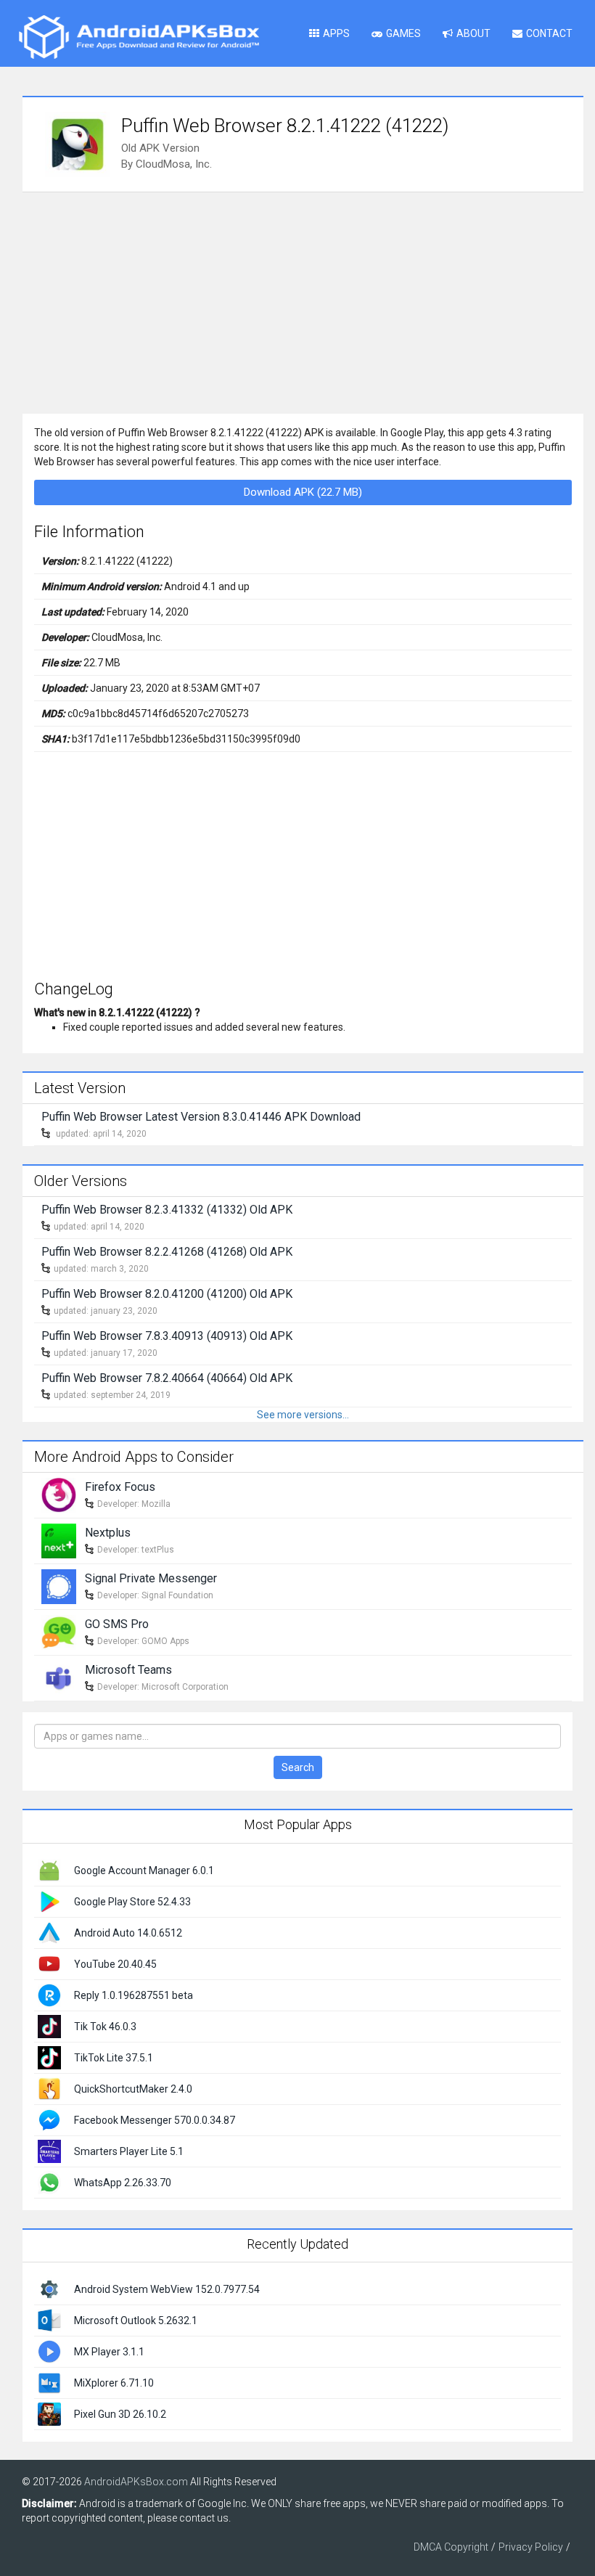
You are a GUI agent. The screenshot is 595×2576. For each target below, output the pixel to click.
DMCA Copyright (451, 2547)
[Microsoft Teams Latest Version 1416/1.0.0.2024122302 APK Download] (59, 1677)
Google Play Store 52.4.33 (132, 1902)
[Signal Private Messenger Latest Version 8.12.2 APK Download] (59, 1585)
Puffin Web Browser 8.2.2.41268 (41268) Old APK (167, 1252)
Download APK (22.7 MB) (303, 492)
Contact (549, 33)
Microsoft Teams (128, 1670)
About (473, 33)
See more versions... (303, 1415)
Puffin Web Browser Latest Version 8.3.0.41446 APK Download (201, 1117)
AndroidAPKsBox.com (136, 2482)
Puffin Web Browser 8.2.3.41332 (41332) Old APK (167, 1210)
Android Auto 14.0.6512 (128, 1933)
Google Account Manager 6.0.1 (144, 1870)
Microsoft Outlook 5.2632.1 (136, 2321)
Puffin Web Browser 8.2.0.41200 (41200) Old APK (167, 1294)
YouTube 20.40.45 (115, 1964)
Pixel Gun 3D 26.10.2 (120, 2414)
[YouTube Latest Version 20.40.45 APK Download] (49, 1963)
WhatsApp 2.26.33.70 (123, 2183)
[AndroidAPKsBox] (139, 36)
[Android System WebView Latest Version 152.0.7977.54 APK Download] (49, 2289)
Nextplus (108, 1533)
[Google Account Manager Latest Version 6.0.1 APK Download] (49, 1869)
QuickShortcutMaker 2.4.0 (133, 2089)
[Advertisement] (303, 301)
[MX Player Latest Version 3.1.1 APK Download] (49, 2351)
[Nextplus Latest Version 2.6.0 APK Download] (59, 1540)
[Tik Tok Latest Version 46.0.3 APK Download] (49, 2025)
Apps (336, 33)
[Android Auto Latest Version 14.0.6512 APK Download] (49, 1931)
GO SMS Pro (117, 1624)
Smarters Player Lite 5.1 (129, 2151)
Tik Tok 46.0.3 (105, 2027)
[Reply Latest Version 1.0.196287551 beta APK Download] (49, 1994)
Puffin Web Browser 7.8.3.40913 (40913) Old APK (167, 1336)
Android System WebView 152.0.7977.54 (167, 2289)
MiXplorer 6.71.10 (114, 2383)
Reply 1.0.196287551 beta (134, 1995)
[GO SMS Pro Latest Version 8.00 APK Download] (59, 1631)
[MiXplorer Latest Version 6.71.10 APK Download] (49, 2382)
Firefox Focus (120, 1487)
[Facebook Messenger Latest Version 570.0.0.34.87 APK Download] (49, 2119)
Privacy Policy (531, 2547)
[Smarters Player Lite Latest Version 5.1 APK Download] (49, 2150)
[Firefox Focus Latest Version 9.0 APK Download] (59, 1494)
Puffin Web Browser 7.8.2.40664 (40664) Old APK (167, 1378)
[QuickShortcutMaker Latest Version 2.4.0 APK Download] (49, 2088)
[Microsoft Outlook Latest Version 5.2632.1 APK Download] (49, 2320)
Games (403, 33)
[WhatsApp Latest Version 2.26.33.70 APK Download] (49, 2181)
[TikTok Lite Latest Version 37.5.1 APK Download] (49, 2056)
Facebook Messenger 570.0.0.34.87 (155, 2120)
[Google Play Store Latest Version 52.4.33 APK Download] (49, 1900)
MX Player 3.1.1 (109, 2352)
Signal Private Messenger (151, 1578)
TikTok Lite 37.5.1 (114, 2058)
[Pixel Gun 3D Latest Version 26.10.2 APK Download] (49, 2413)
